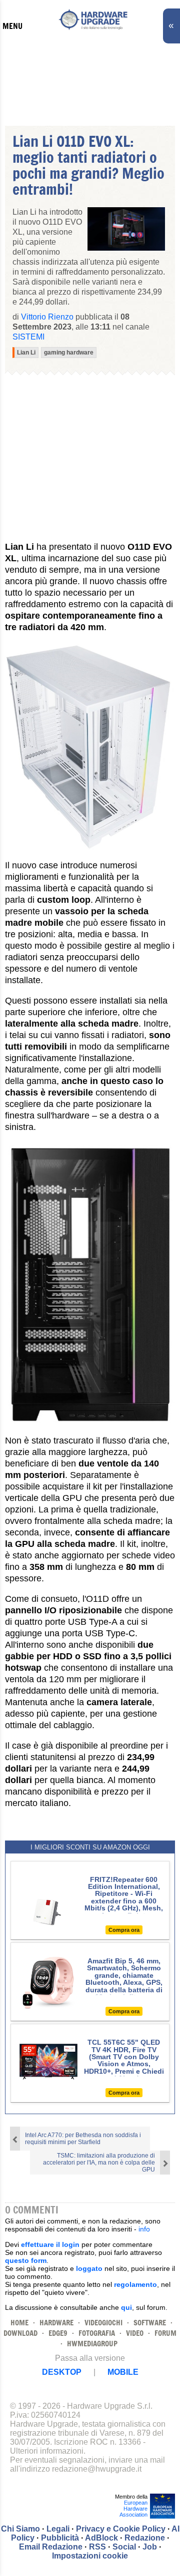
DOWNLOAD (20, 2333)
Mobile (123, 2372)
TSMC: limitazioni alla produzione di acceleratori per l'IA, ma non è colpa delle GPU (99, 2163)
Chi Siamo (20, 2529)
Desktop (62, 2372)
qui (126, 2307)
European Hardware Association (133, 2509)
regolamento (135, 2284)
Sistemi (28, 337)
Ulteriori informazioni (47, 2451)
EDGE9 (58, 2333)
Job (150, 2547)
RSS (97, 2547)
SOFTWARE (150, 2323)
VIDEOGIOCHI (103, 2323)
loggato (89, 2268)
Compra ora (124, 1930)
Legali (58, 2529)
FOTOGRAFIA (97, 2333)
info (144, 2229)
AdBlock (101, 2538)
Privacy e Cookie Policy (121, 2529)
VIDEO (135, 2333)
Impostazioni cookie (90, 2556)
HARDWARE (56, 2323)
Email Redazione (51, 2547)
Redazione (145, 2538)
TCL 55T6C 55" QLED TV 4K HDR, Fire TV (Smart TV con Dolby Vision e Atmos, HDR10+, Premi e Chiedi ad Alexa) (124, 2060)
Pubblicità (60, 2538)
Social (124, 2547)
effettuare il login (50, 2244)
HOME (19, 2323)
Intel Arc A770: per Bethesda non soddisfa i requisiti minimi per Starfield (83, 2139)
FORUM (165, 2333)
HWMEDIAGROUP (92, 2344)
